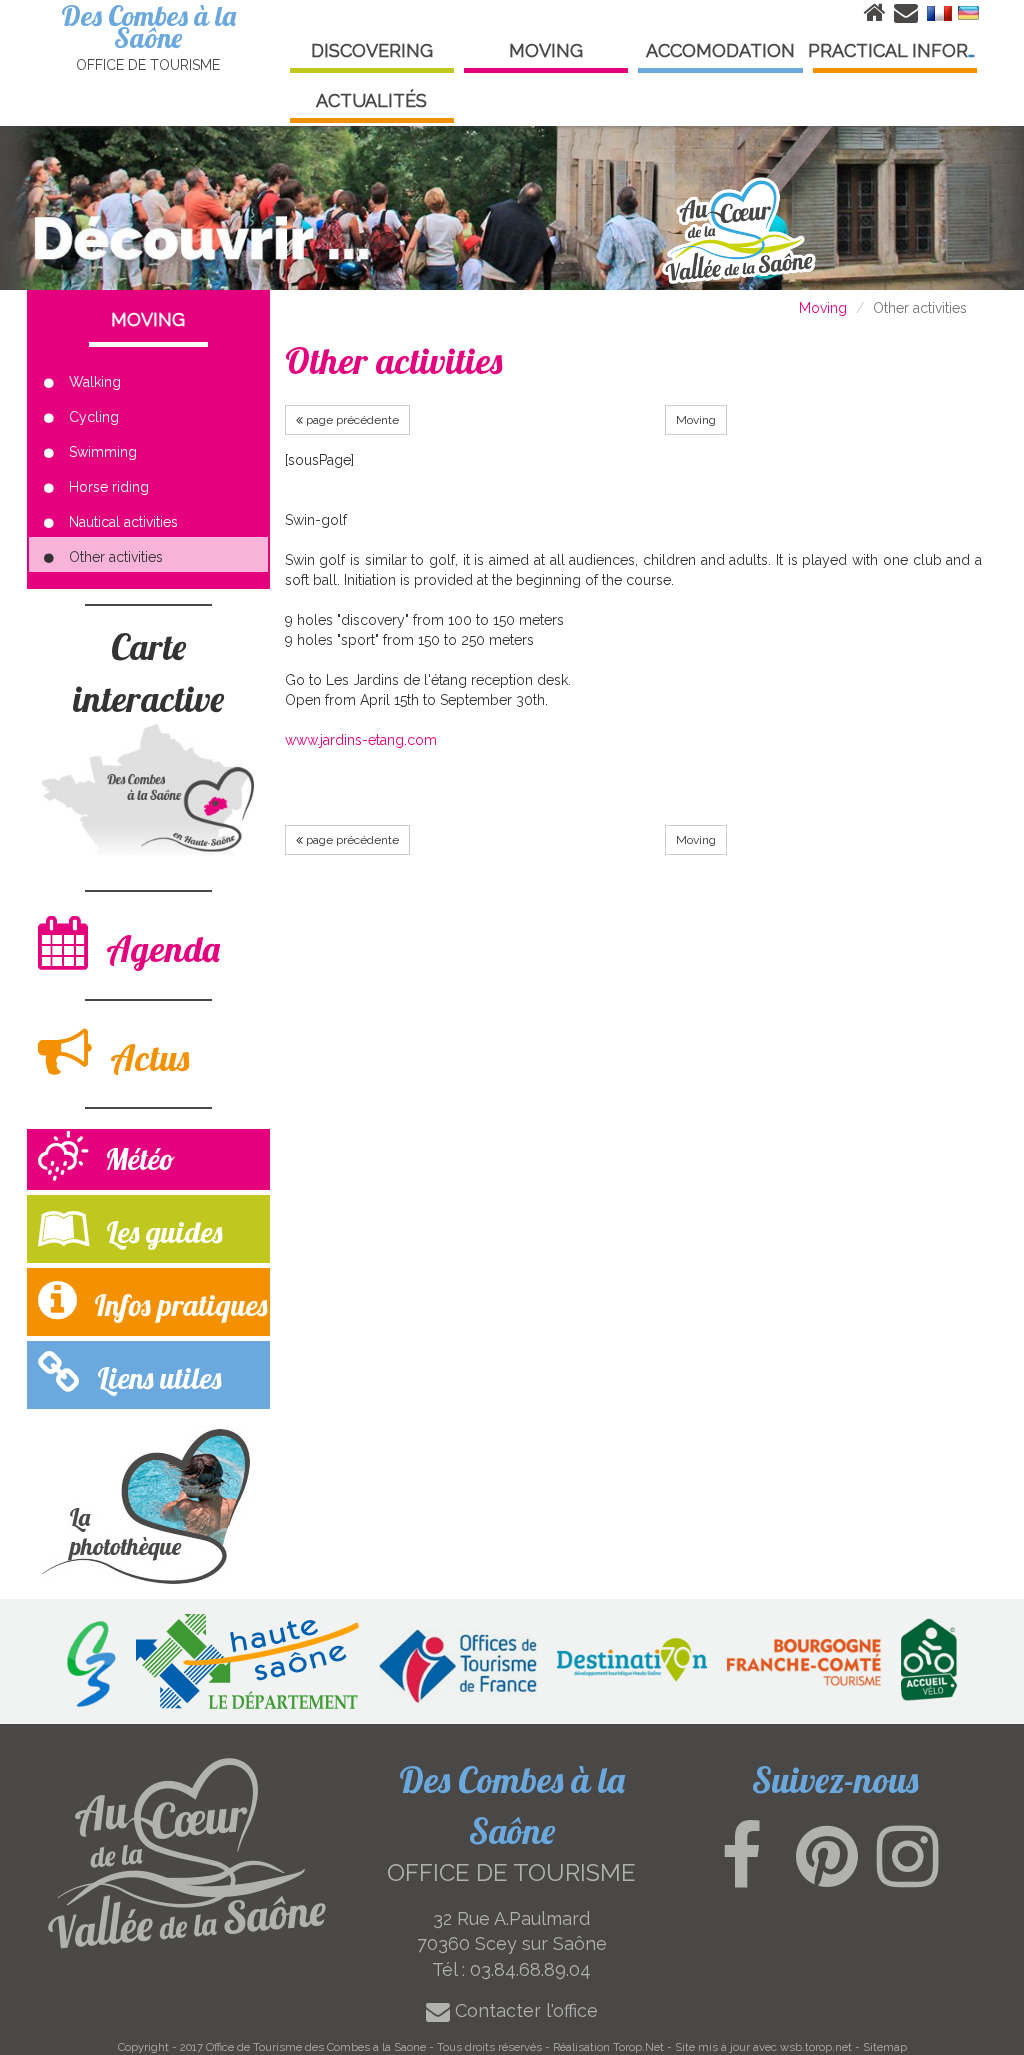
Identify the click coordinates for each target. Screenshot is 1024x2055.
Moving (823, 308)
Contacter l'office (524, 2010)
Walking (95, 382)
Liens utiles (155, 1378)
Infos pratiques (177, 1305)
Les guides (160, 1232)
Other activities (116, 557)
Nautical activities (123, 522)
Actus (145, 1057)
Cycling (94, 417)
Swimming (103, 452)
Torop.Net (638, 2047)
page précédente (351, 420)
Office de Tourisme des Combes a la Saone (316, 2047)
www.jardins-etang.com (361, 740)
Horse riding (109, 487)
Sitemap (885, 2047)
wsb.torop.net (816, 2047)
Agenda (159, 948)
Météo (136, 1159)
